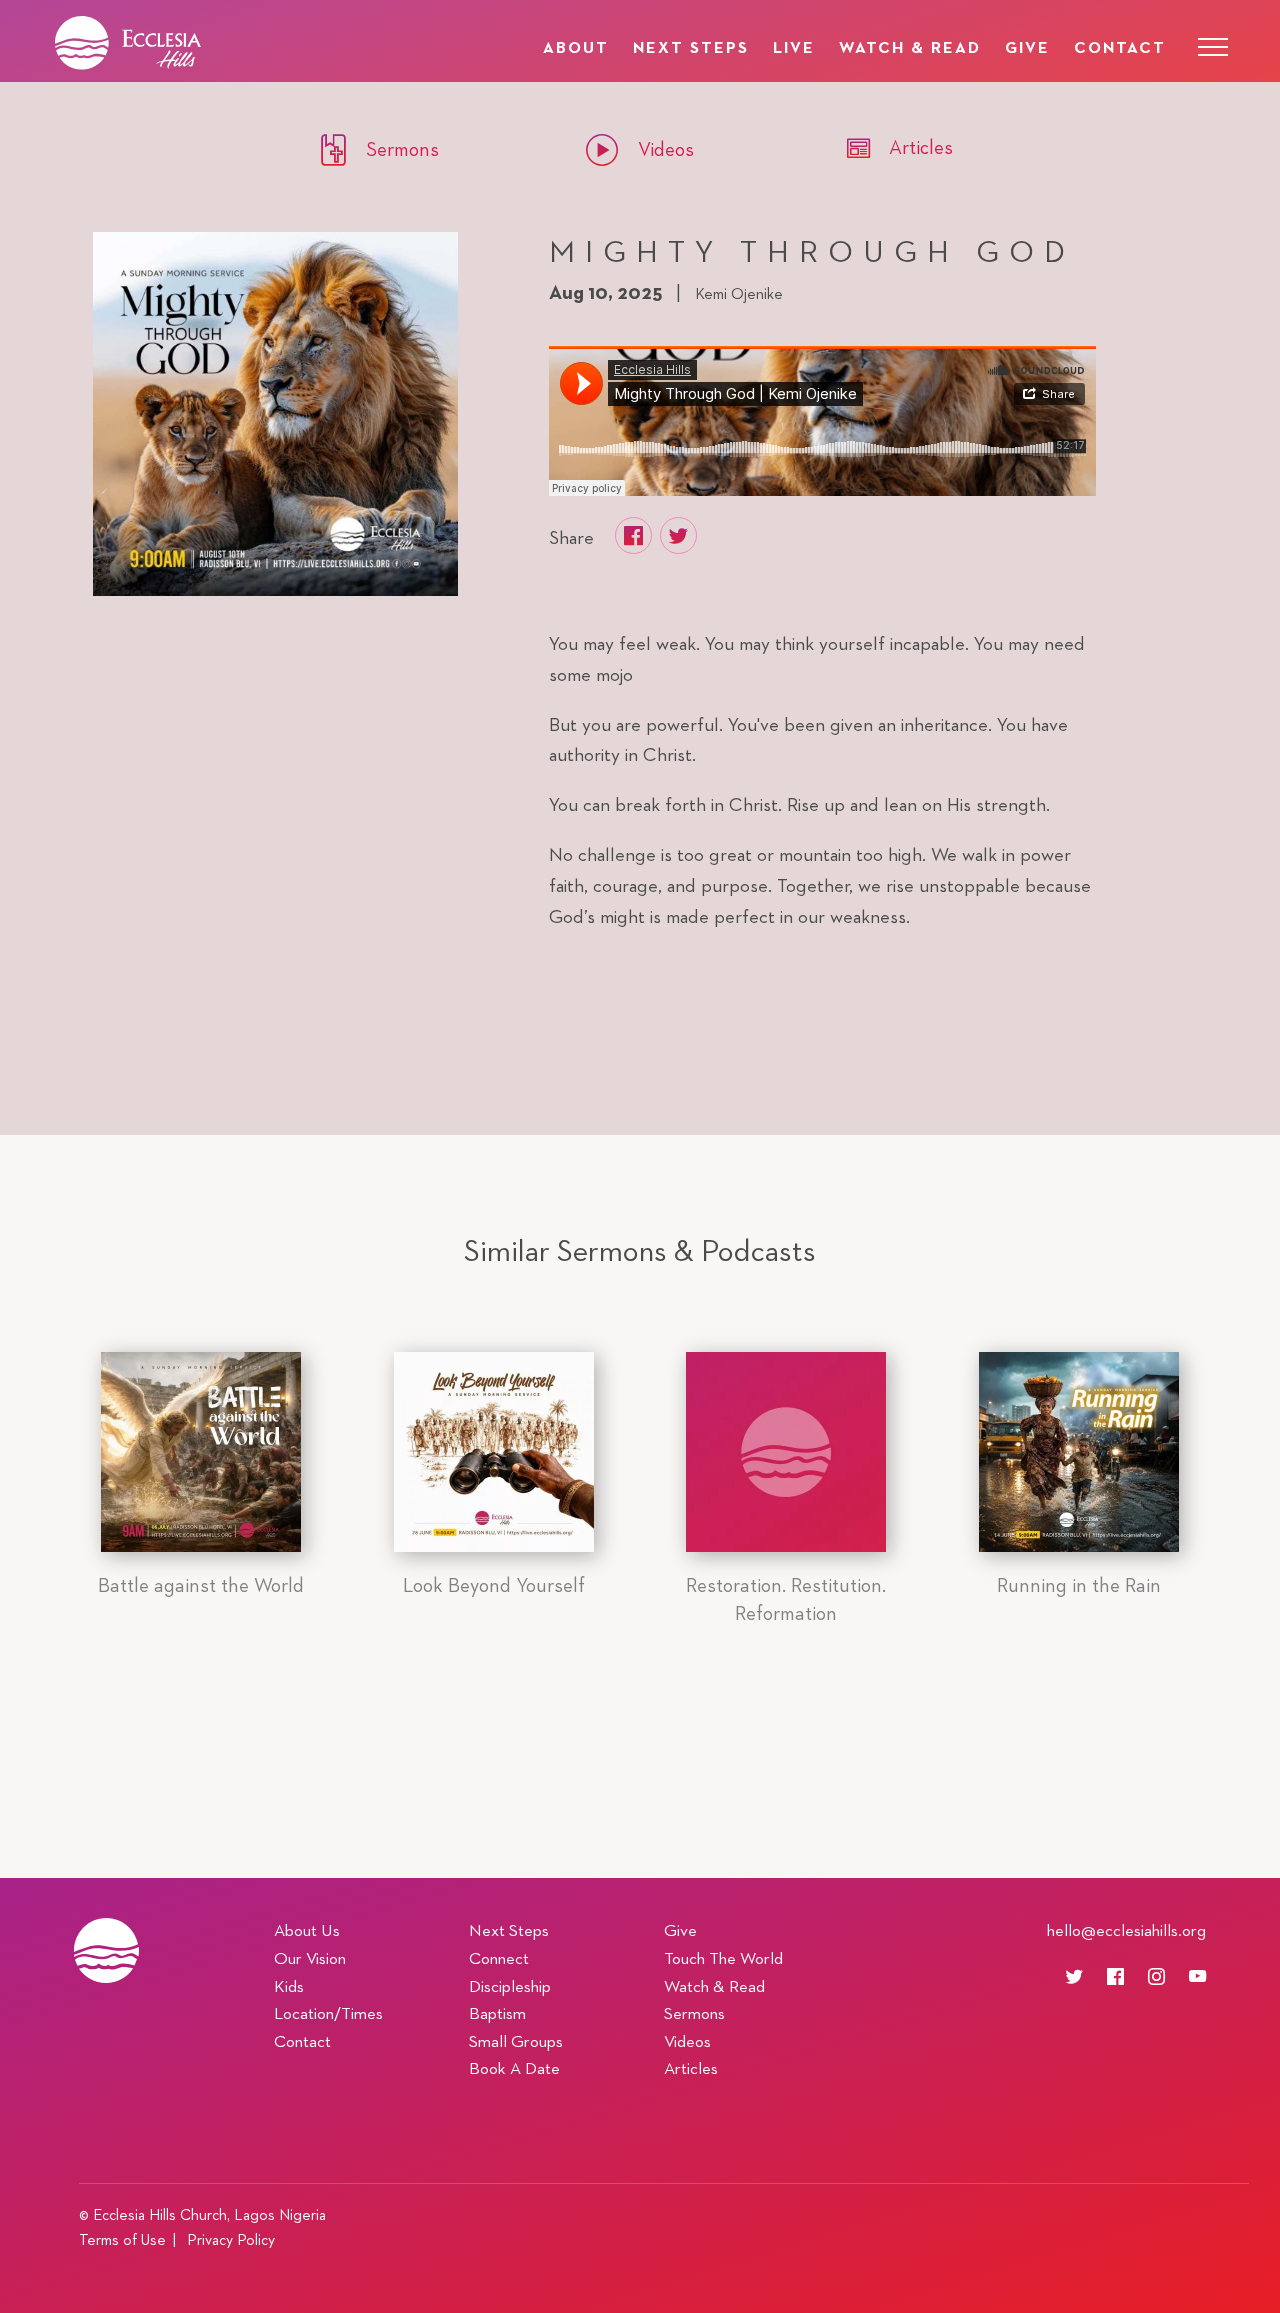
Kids (289, 1987)
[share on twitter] (678, 535)
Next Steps (691, 48)
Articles (691, 2069)
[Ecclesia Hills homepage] (201, 43)
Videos (687, 2042)
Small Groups (516, 2042)
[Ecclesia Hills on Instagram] (1166, 1976)
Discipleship (510, 1987)
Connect (499, 1959)
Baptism (497, 2014)
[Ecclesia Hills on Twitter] (1084, 1976)
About (576, 48)
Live (794, 48)
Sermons (694, 2014)
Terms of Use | (131, 2240)
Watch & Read (910, 48)
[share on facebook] (633, 535)
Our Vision (310, 1959)
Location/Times (328, 2014)
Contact (1120, 48)
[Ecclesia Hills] (106, 1949)
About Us (307, 1931)
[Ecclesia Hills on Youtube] (1197, 1976)
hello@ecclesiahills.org (1126, 1931)
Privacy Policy (231, 2240)
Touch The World (723, 1959)
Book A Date (514, 2069)
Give (1027, 48)
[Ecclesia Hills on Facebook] (1125, 1976)
